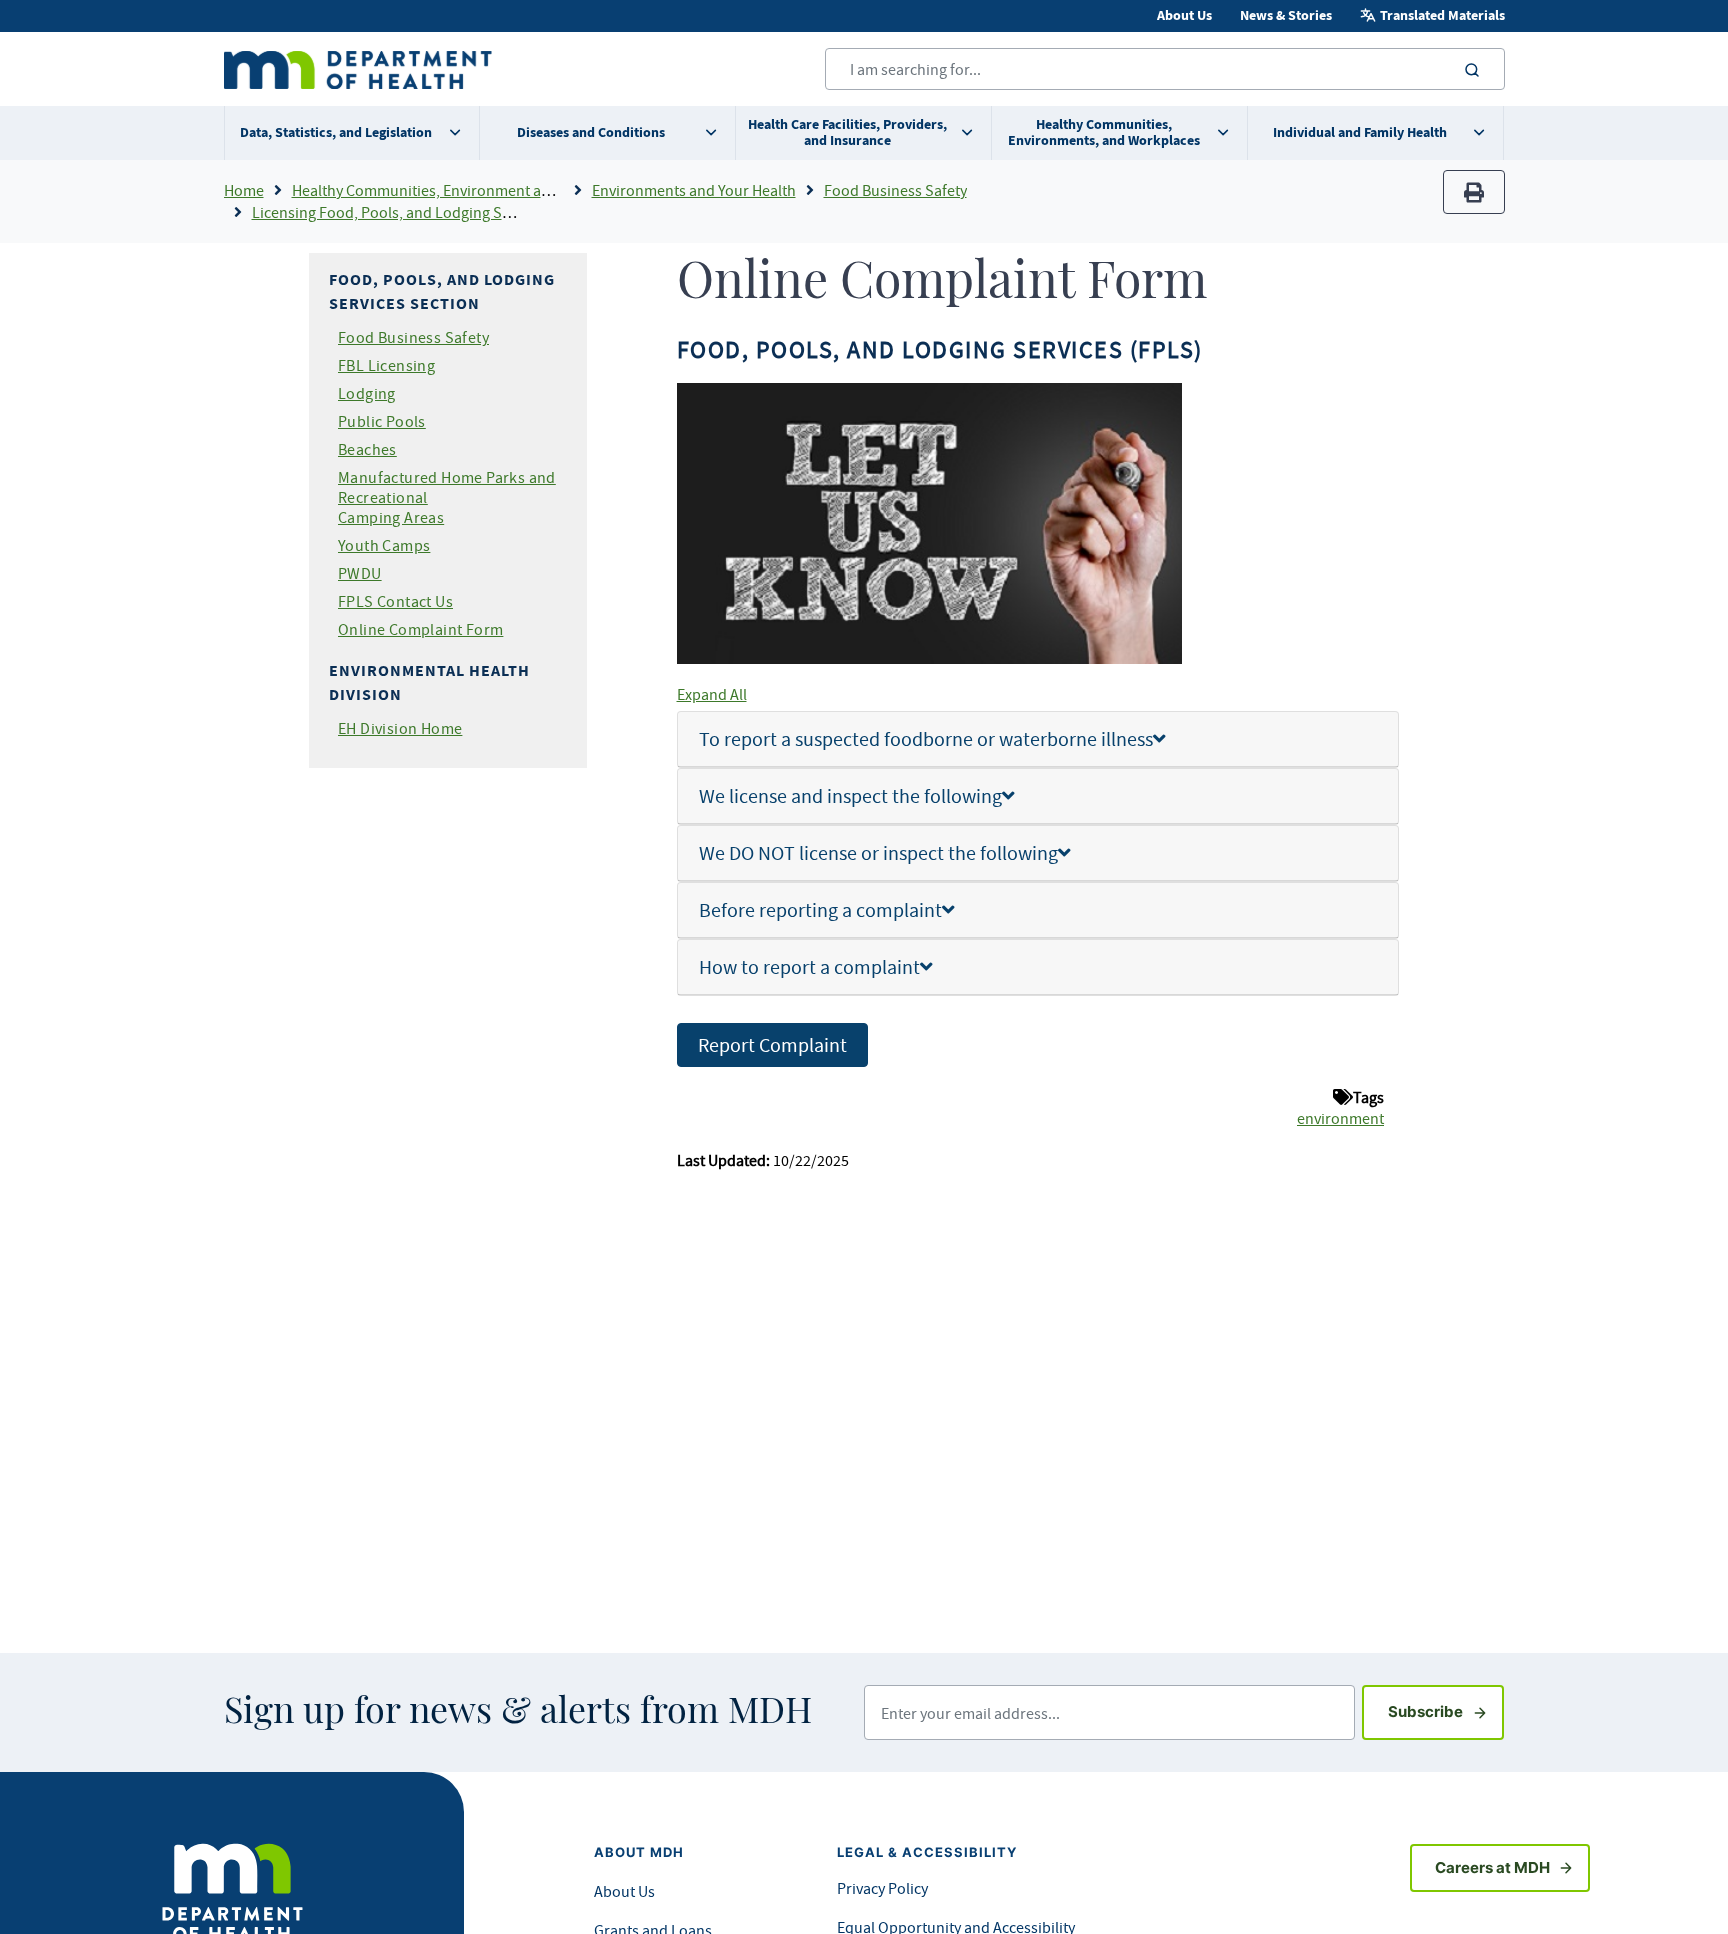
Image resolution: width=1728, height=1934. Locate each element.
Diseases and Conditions (591, 132)
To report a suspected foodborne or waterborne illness (926, 738)
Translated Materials (1442, 15)
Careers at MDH (1492, 1867)
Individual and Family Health (1360, 132)
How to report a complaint (809, 966)
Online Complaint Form (420, 629)
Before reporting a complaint (820, 909)
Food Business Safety (895, 190)
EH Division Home (400, 728)
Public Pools (382, 421)
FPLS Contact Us (395, 601)
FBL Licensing (386, 365)
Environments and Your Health (694, 190)
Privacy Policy (882, 1888)
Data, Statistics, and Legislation (336, 132)
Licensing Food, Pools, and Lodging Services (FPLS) (424, 212)
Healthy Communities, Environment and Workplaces (466, 190)
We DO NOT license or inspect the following (878, 852)
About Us (1184, 15)
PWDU (360, 573)
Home (244, 190)
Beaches (367, 449)
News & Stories (1286, 15)
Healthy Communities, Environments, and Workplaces (1104, 132)
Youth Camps (384, 545)
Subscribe (1446, 1711)
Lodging (367, 393)
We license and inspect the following (850, 795)
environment (1340, 1118)
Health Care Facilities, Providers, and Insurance (847, 132)
